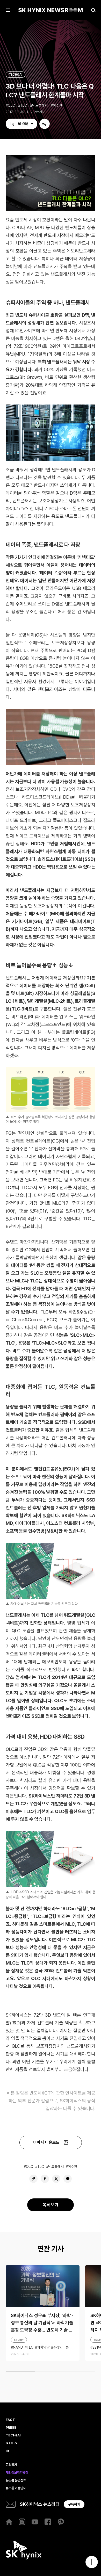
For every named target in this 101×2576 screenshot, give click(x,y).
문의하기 (11, 2465)
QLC (11, 105)
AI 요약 (23, 124)
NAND (18, 2347)
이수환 (57, 105)
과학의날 (43, 2347)
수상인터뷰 (61, 2347)
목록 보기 (51, 2205)
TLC (24, 105)
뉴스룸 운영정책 (16, 2480)
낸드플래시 (40, 105)
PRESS (11, 2428)
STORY (19, 2340)
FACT (10, 2420)
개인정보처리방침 (17, 2473)
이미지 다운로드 (46, 2142)
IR (7, 2451)
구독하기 (74, 2504)
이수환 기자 (38, 112)
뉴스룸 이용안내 (16, 2488)
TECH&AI (16, 74)
